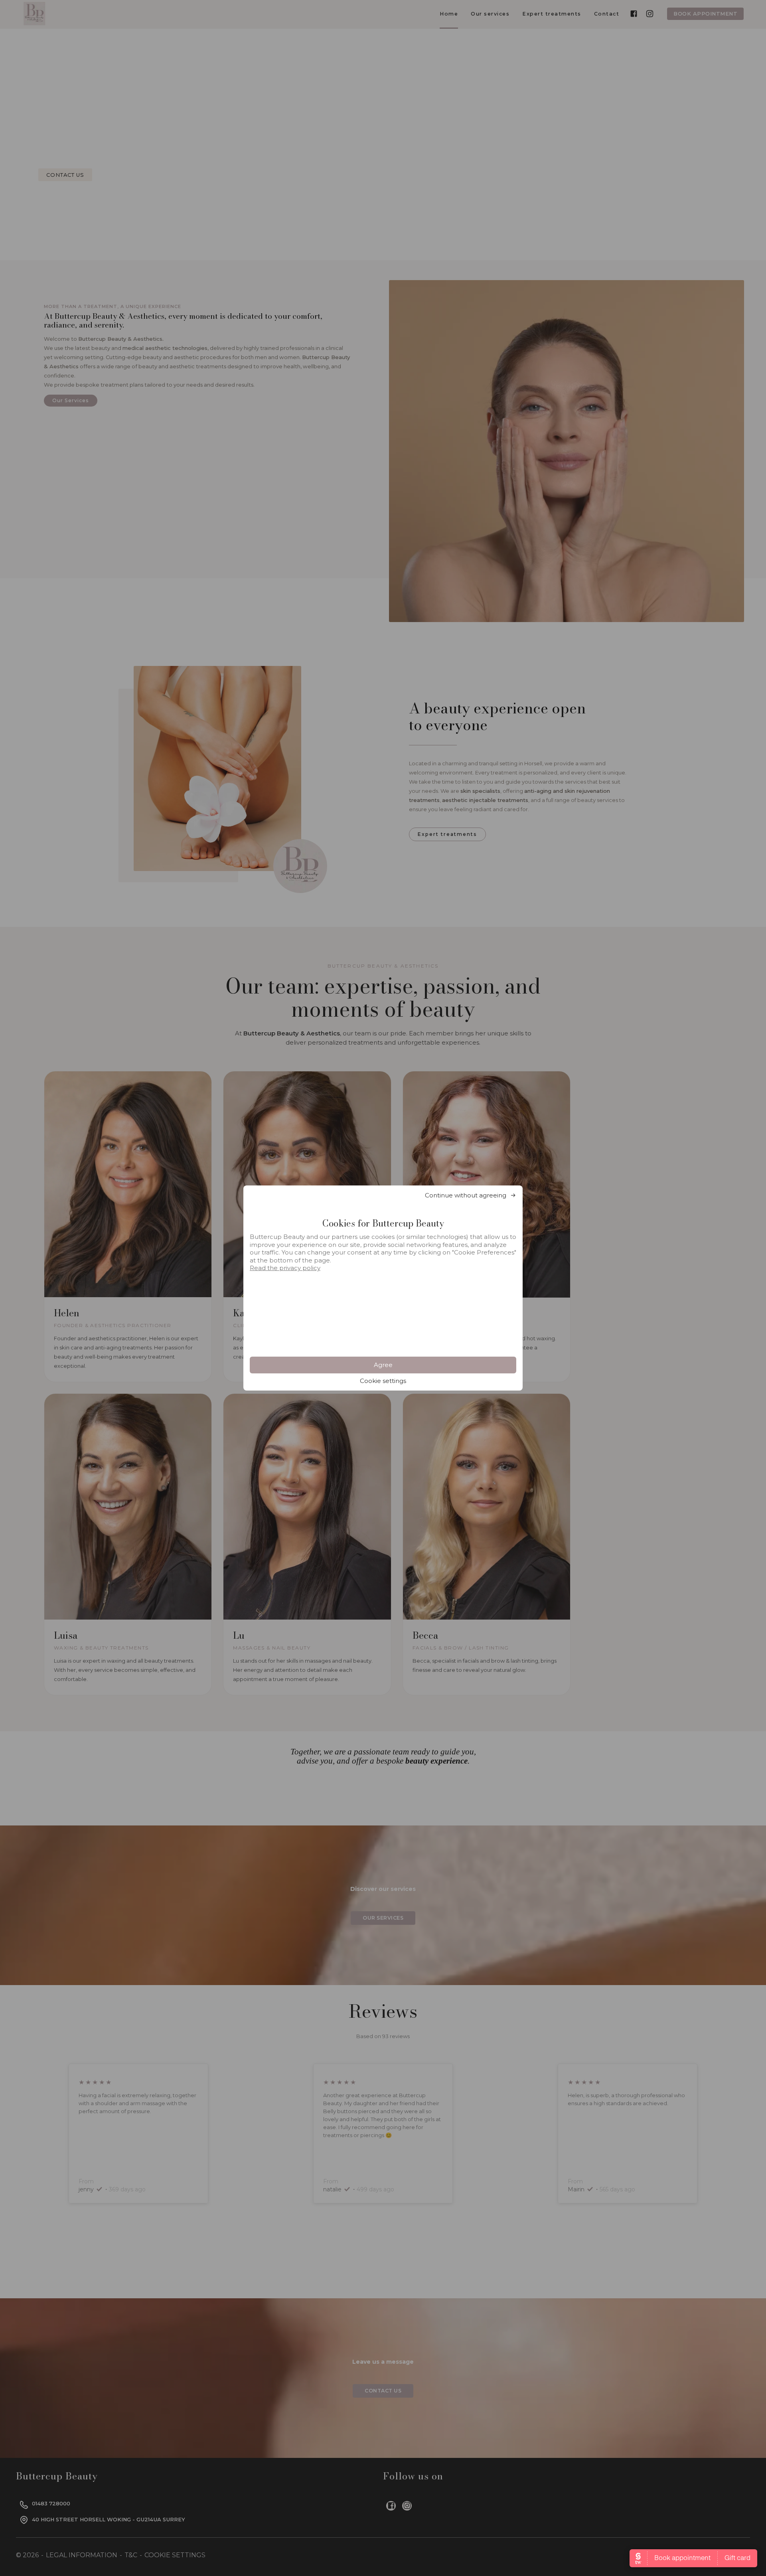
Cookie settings (383, 1381)
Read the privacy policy (285, 1268)
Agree (383, 1365)
